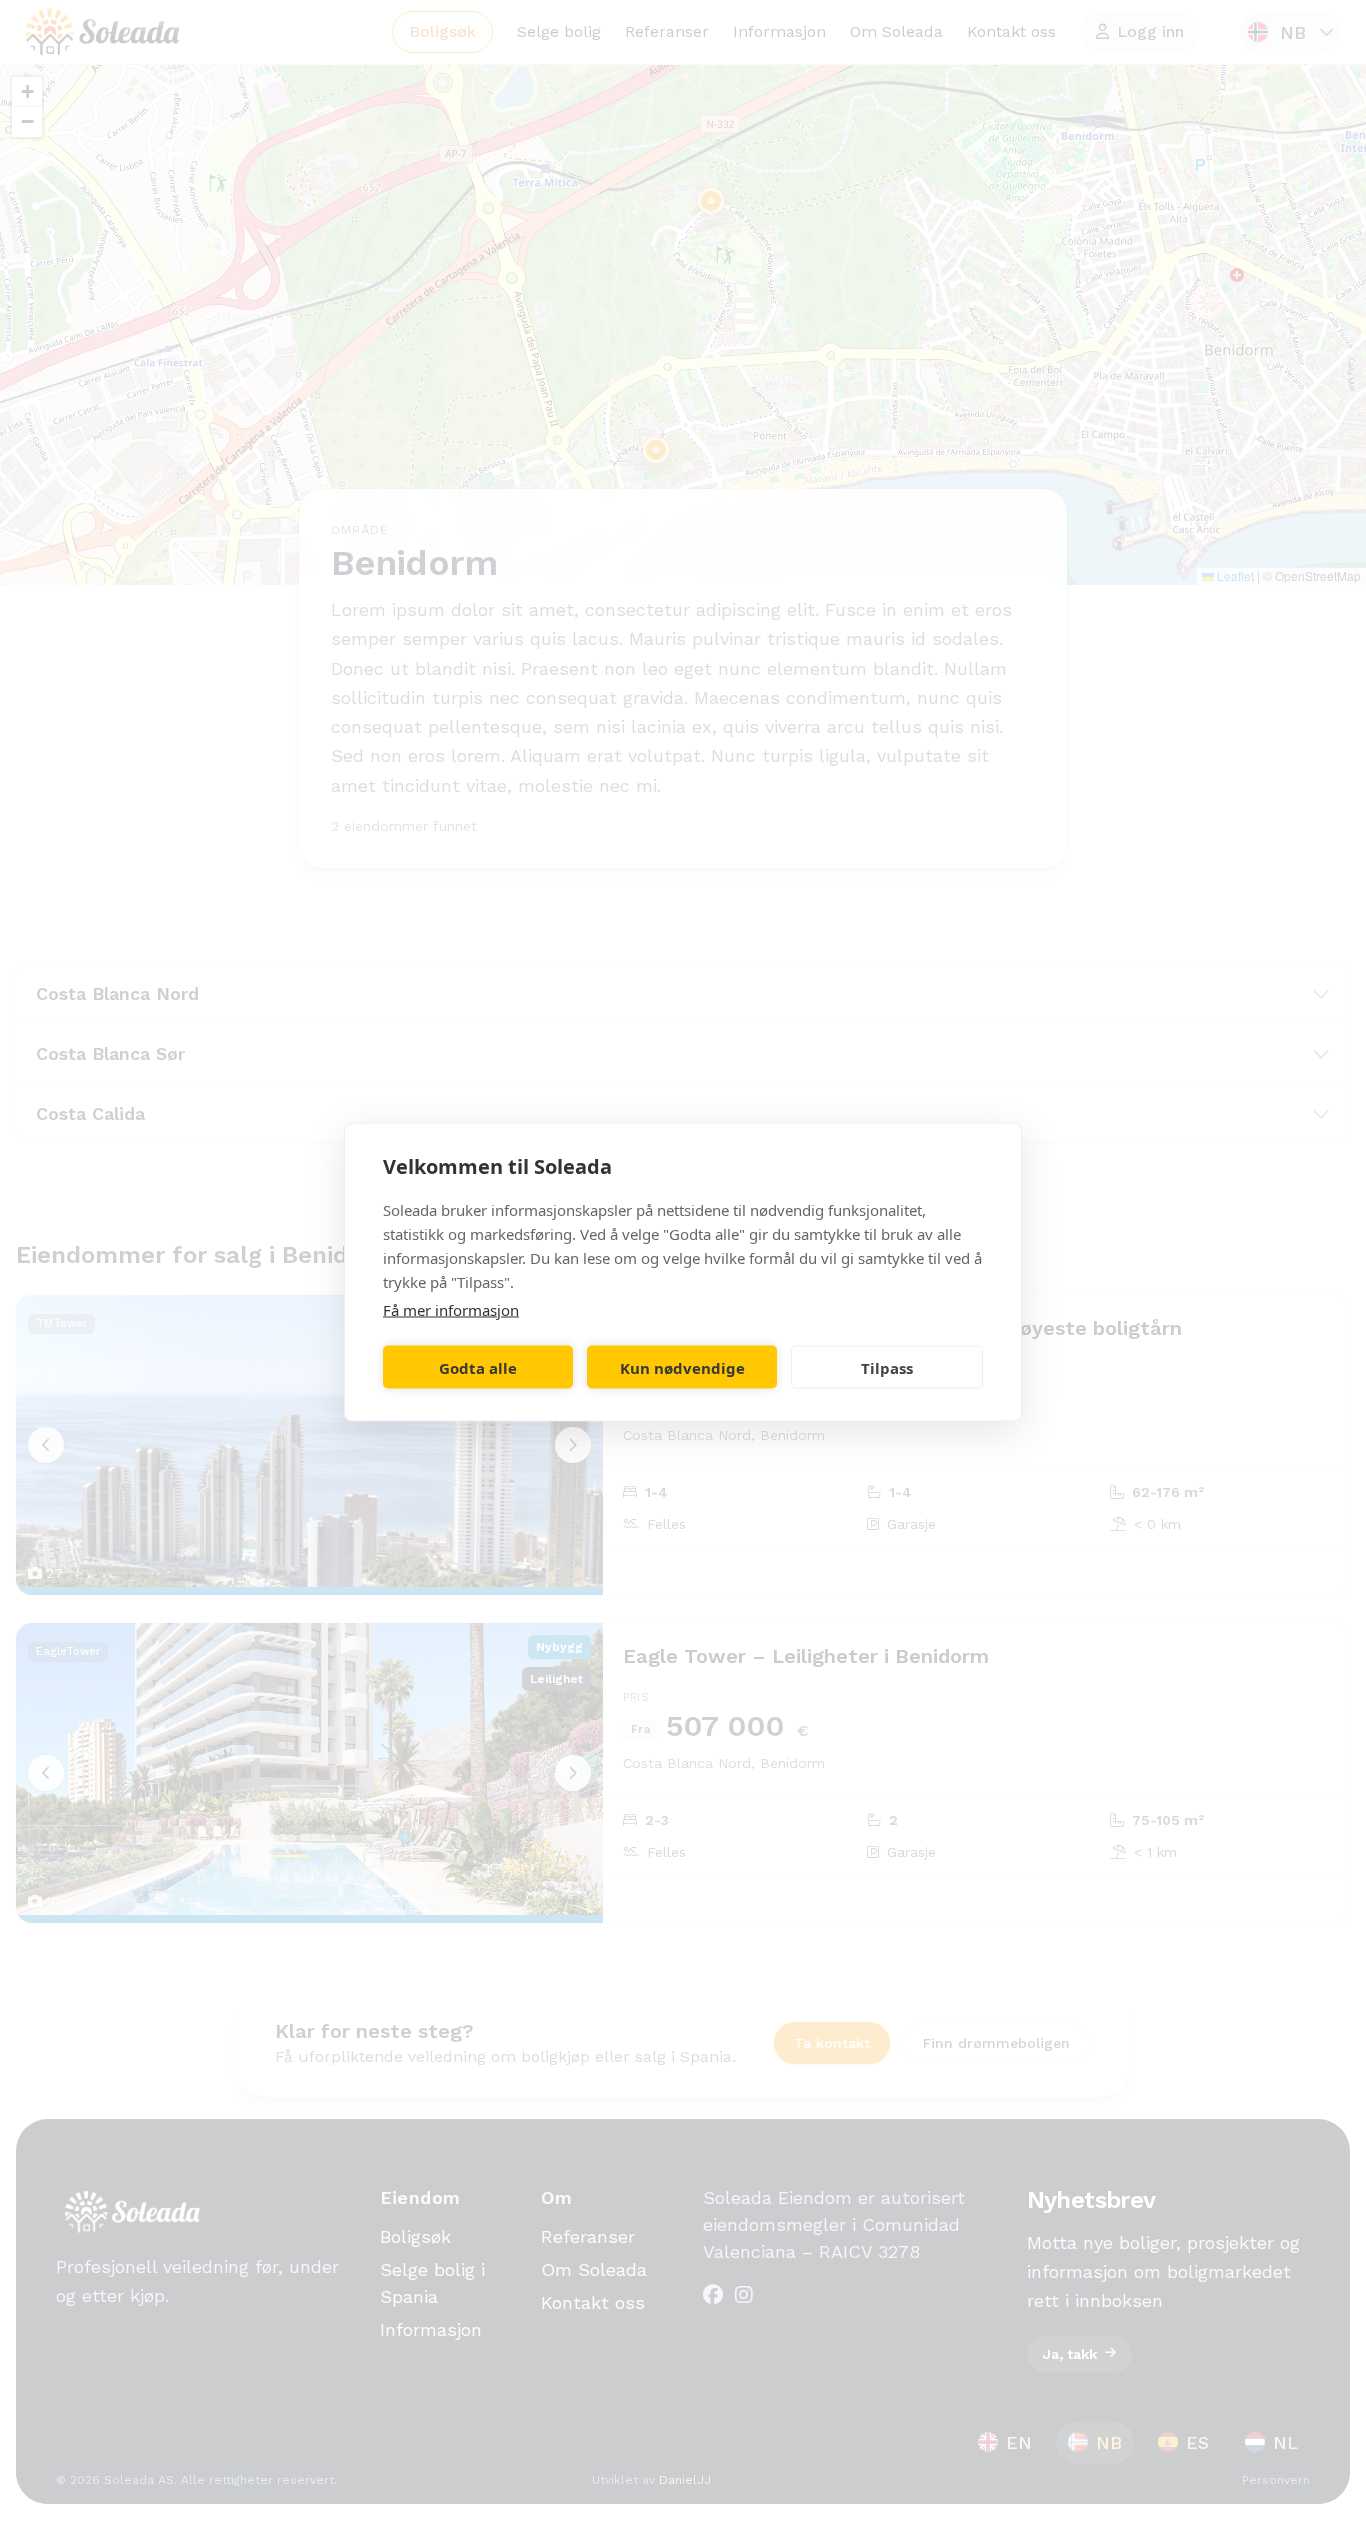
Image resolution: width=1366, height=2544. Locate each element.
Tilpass (887, 1367)
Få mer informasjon (451, 1310)
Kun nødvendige (682, 1367)
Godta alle (478, 1367)
